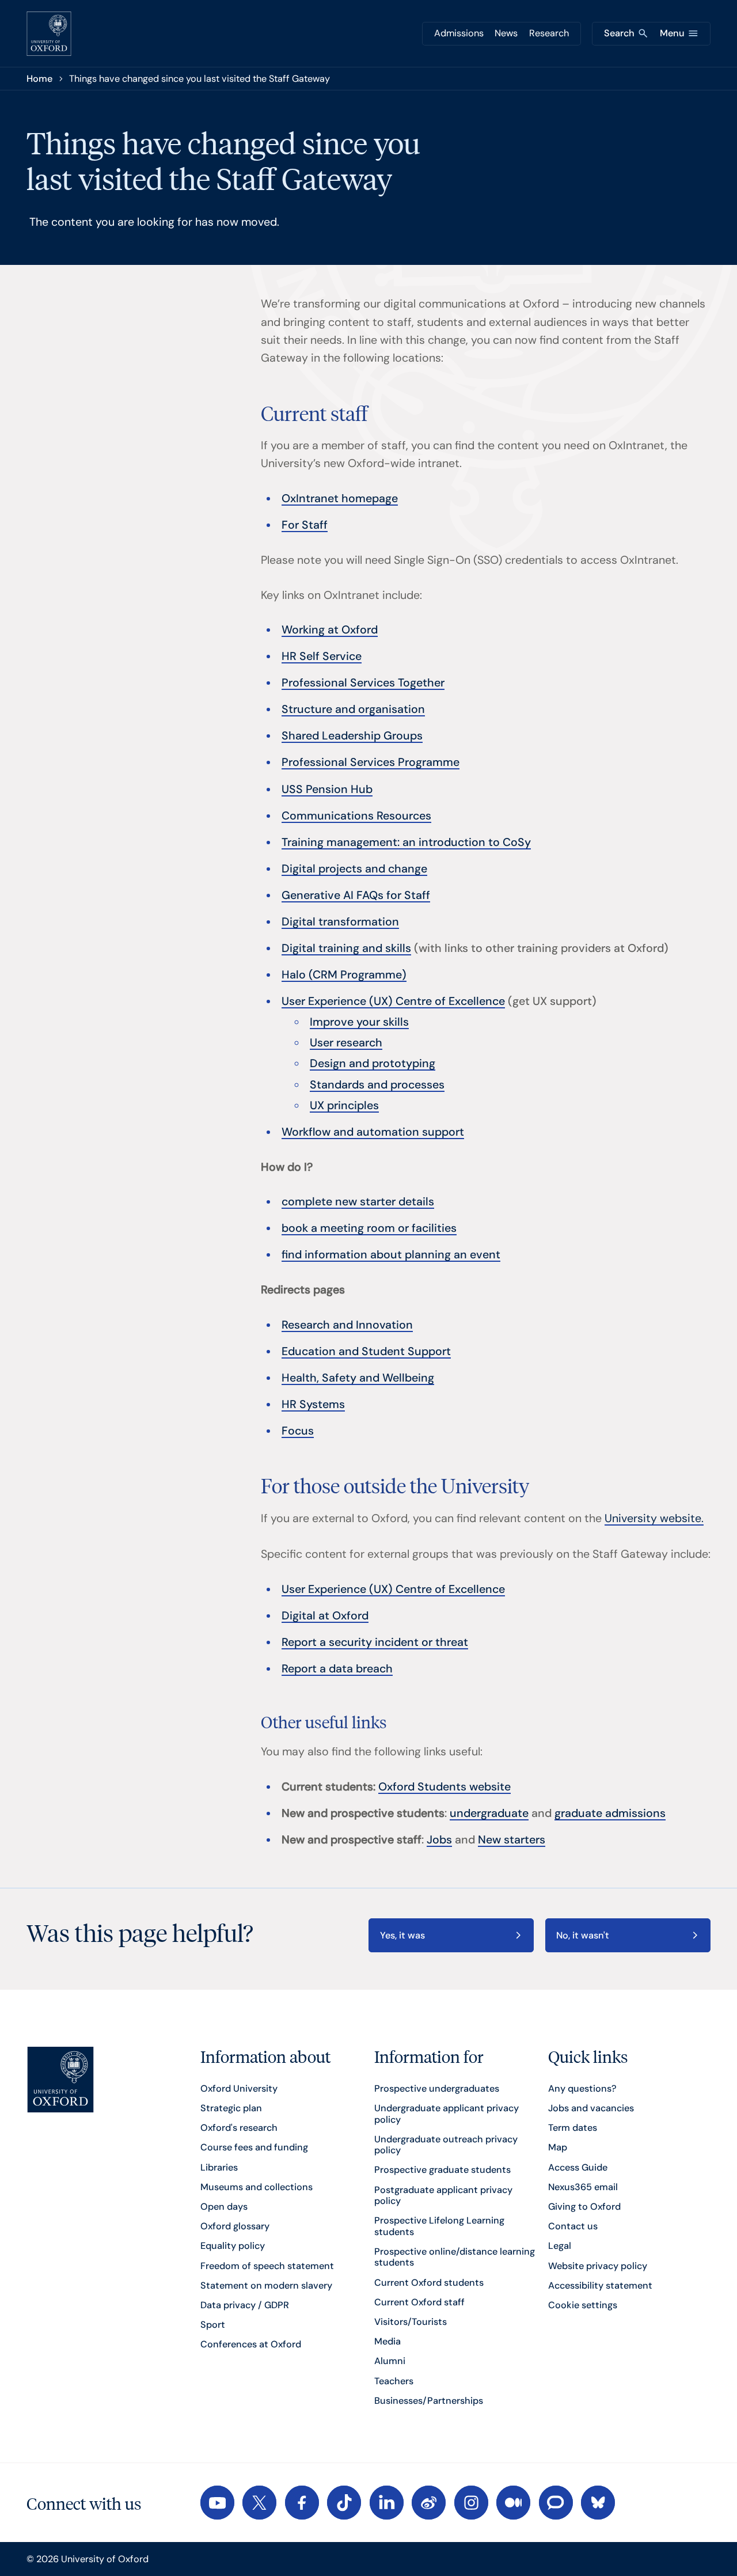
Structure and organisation (353, 709)
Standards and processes (377, 1085)
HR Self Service (322, 656)
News (506, 33)
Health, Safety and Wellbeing (358, 1378)
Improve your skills (359, 1022)
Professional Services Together (363, 683)
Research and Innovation (347, 1325)
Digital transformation (340, 922)
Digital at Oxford (325, 1616)
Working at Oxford (330, 630)
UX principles (344, 1105)
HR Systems (313, 1404)
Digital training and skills (346, 948)
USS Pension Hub (327, 789)
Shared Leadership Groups (352, 736)
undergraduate (489, 1813)
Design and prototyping (373, 1063)
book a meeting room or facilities (369, 1228)
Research (549, 33)
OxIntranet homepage (340, 498)
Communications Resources (356, 816)
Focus (298, 1431)
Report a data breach (337, 1669)
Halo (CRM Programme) (344, 975)
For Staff (305, 525)
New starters (512, 1840)
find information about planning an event (391, 1255)
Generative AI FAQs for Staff (356, 895)
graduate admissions (610, 1813)
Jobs (439, 1840)
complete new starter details (358, 1202)
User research (346, 1043)
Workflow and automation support (373, 1132)
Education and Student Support (366, 1351)
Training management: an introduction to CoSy (406, 842)
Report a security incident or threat (375, 1642)
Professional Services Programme (371, 762)
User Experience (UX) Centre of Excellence (393, 1001)
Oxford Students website (445, 1787)
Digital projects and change (354, 869)
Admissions (459, 33)
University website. (654, 1518)
